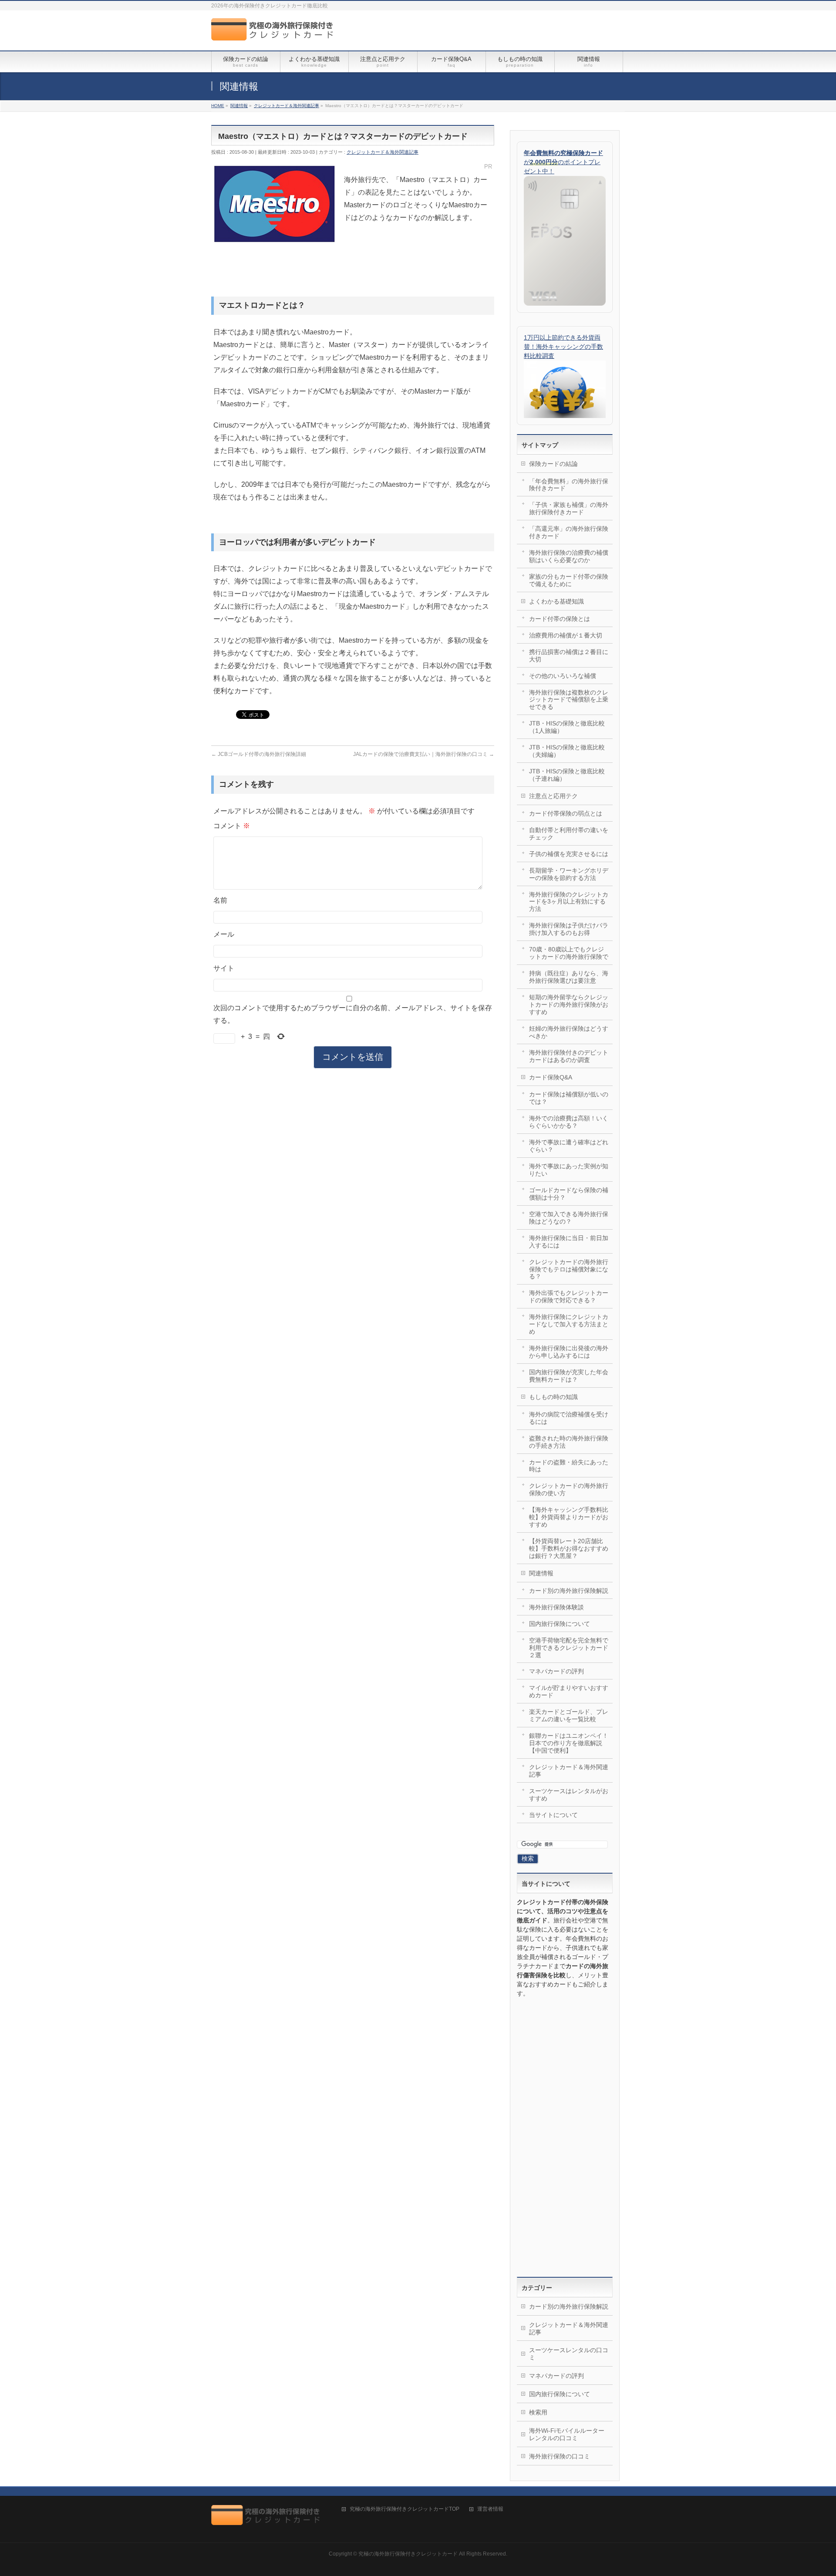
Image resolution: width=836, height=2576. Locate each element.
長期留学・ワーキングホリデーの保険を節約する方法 (569, 874)
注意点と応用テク (553, 796)
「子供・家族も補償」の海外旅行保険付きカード (569, 508)
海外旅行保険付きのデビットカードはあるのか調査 (569, 1056)
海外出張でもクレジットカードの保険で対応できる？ (569, 1296)
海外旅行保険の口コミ (560, 2456)
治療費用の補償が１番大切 (566, 635)
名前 (220, 900)
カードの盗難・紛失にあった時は (569, 1466)
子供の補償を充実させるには (569, 854)
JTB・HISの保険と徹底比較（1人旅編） (567, 727)
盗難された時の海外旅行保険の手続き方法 (569, 1442)
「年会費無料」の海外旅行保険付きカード (569, 485)
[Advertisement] (565, 2138)
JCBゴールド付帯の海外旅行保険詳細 (259, 754)
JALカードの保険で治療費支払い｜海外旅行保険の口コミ (424, 754)
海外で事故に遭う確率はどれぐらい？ (569, 1146)
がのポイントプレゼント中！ (563, 162)
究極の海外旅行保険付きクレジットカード (408, 2554)
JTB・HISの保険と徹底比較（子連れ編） (567, 775)
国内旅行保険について (560, 1624)
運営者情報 (490, 2509)
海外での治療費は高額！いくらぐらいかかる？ (569, 1122)
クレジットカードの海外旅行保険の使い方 (569, 1489)
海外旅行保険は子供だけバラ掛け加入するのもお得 (569, 929)
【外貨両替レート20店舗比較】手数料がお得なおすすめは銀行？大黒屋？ (569, 1548)
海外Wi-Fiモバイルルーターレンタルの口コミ (567, 2434)
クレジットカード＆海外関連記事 (383, 152)
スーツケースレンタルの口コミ (569, 2354)
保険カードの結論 (553, 464)
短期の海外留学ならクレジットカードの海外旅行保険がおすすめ (569, 1005)
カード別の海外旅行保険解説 (569, 1591)
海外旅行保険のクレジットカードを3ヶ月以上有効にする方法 (569, 902)
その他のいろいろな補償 (563, 676)
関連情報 (541, 1573)
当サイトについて (553, 1815)
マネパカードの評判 (556, 1671)
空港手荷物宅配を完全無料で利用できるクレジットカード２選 (569, 1648)
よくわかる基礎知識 (556, 601)
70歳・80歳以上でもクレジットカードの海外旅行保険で (569, 953)
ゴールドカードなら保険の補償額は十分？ (569, 1194)
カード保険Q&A (551, 1077)
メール (224, 934)
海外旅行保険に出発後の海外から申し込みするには (569, 1352)
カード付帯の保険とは (560, 619)
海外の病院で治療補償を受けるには (569, 1418)
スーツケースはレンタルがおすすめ (569, 1795)
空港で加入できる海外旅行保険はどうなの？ (569, 1218)
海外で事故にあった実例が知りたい (569, 1170)
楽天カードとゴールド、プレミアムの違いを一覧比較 (569, 1715)
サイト (224, 968)
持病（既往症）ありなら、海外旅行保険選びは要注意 (569, 977)
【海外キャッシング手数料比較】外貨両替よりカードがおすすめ (569, 1517)
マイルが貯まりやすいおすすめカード (569, 1691)
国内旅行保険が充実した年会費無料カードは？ (569, 1376)
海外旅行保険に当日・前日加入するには (569, 1242)
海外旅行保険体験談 (556, 1607)
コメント (232, 826)
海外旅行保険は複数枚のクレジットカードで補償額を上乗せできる (569, 700)
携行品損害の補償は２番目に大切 (569, 656)
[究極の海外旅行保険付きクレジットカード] (275, 34)
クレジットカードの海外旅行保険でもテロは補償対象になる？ (569, 1269)
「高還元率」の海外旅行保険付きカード (569, 532)
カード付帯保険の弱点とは (566, 813)
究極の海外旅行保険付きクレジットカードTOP (405, 2509)
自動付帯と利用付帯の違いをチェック (569, 834)
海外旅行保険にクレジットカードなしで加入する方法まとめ (569, 1324)
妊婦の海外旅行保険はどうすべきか (569, 1032)
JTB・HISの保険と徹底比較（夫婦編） (567, 751)
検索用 (538, 2412)
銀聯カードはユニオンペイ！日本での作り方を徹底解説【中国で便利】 (569, 1743)
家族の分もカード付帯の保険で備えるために (569, 580)
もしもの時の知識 (553, 1397)
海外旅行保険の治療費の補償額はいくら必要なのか (569, 556)
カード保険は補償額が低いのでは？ (569, 1098)
